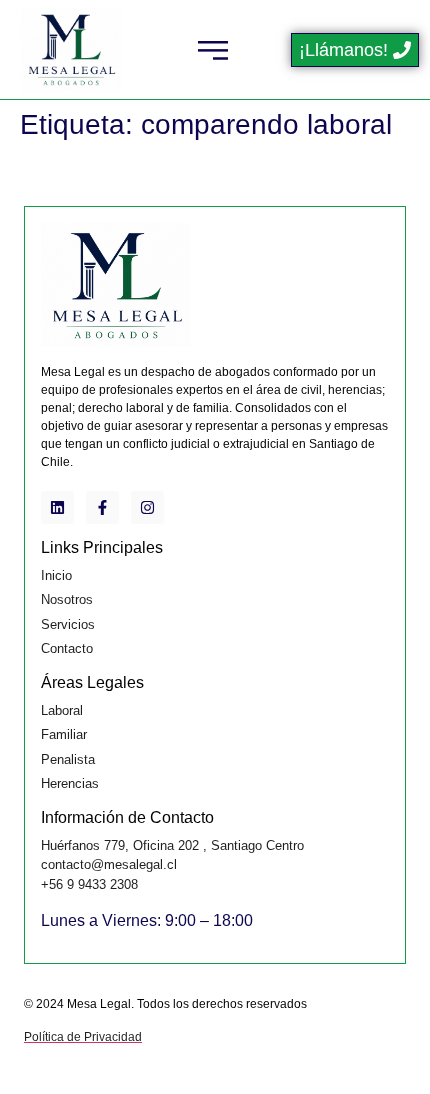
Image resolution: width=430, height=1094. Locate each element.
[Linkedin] (57, 507)
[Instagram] (147, 507)
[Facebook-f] (102, 507)
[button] (212, 49)
